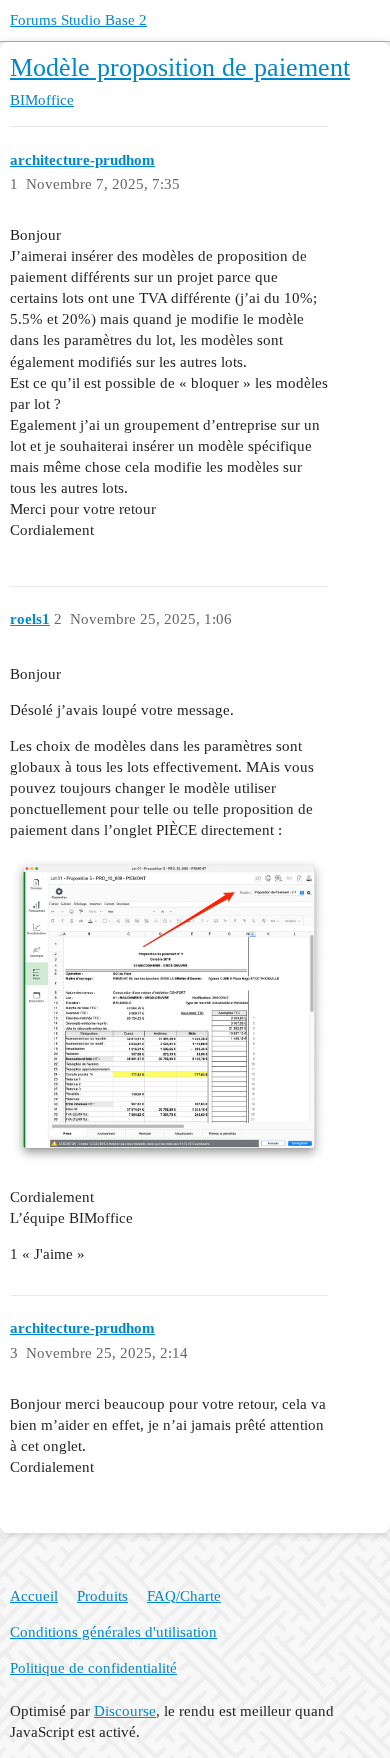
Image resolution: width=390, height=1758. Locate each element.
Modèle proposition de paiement (180, 67)
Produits (102, 1596)
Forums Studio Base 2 (78, 20)
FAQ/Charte (184, 1596)
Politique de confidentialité (93, 1668)
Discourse (125, 1711)
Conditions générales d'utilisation (113, 1632)
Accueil (34, 1596)
